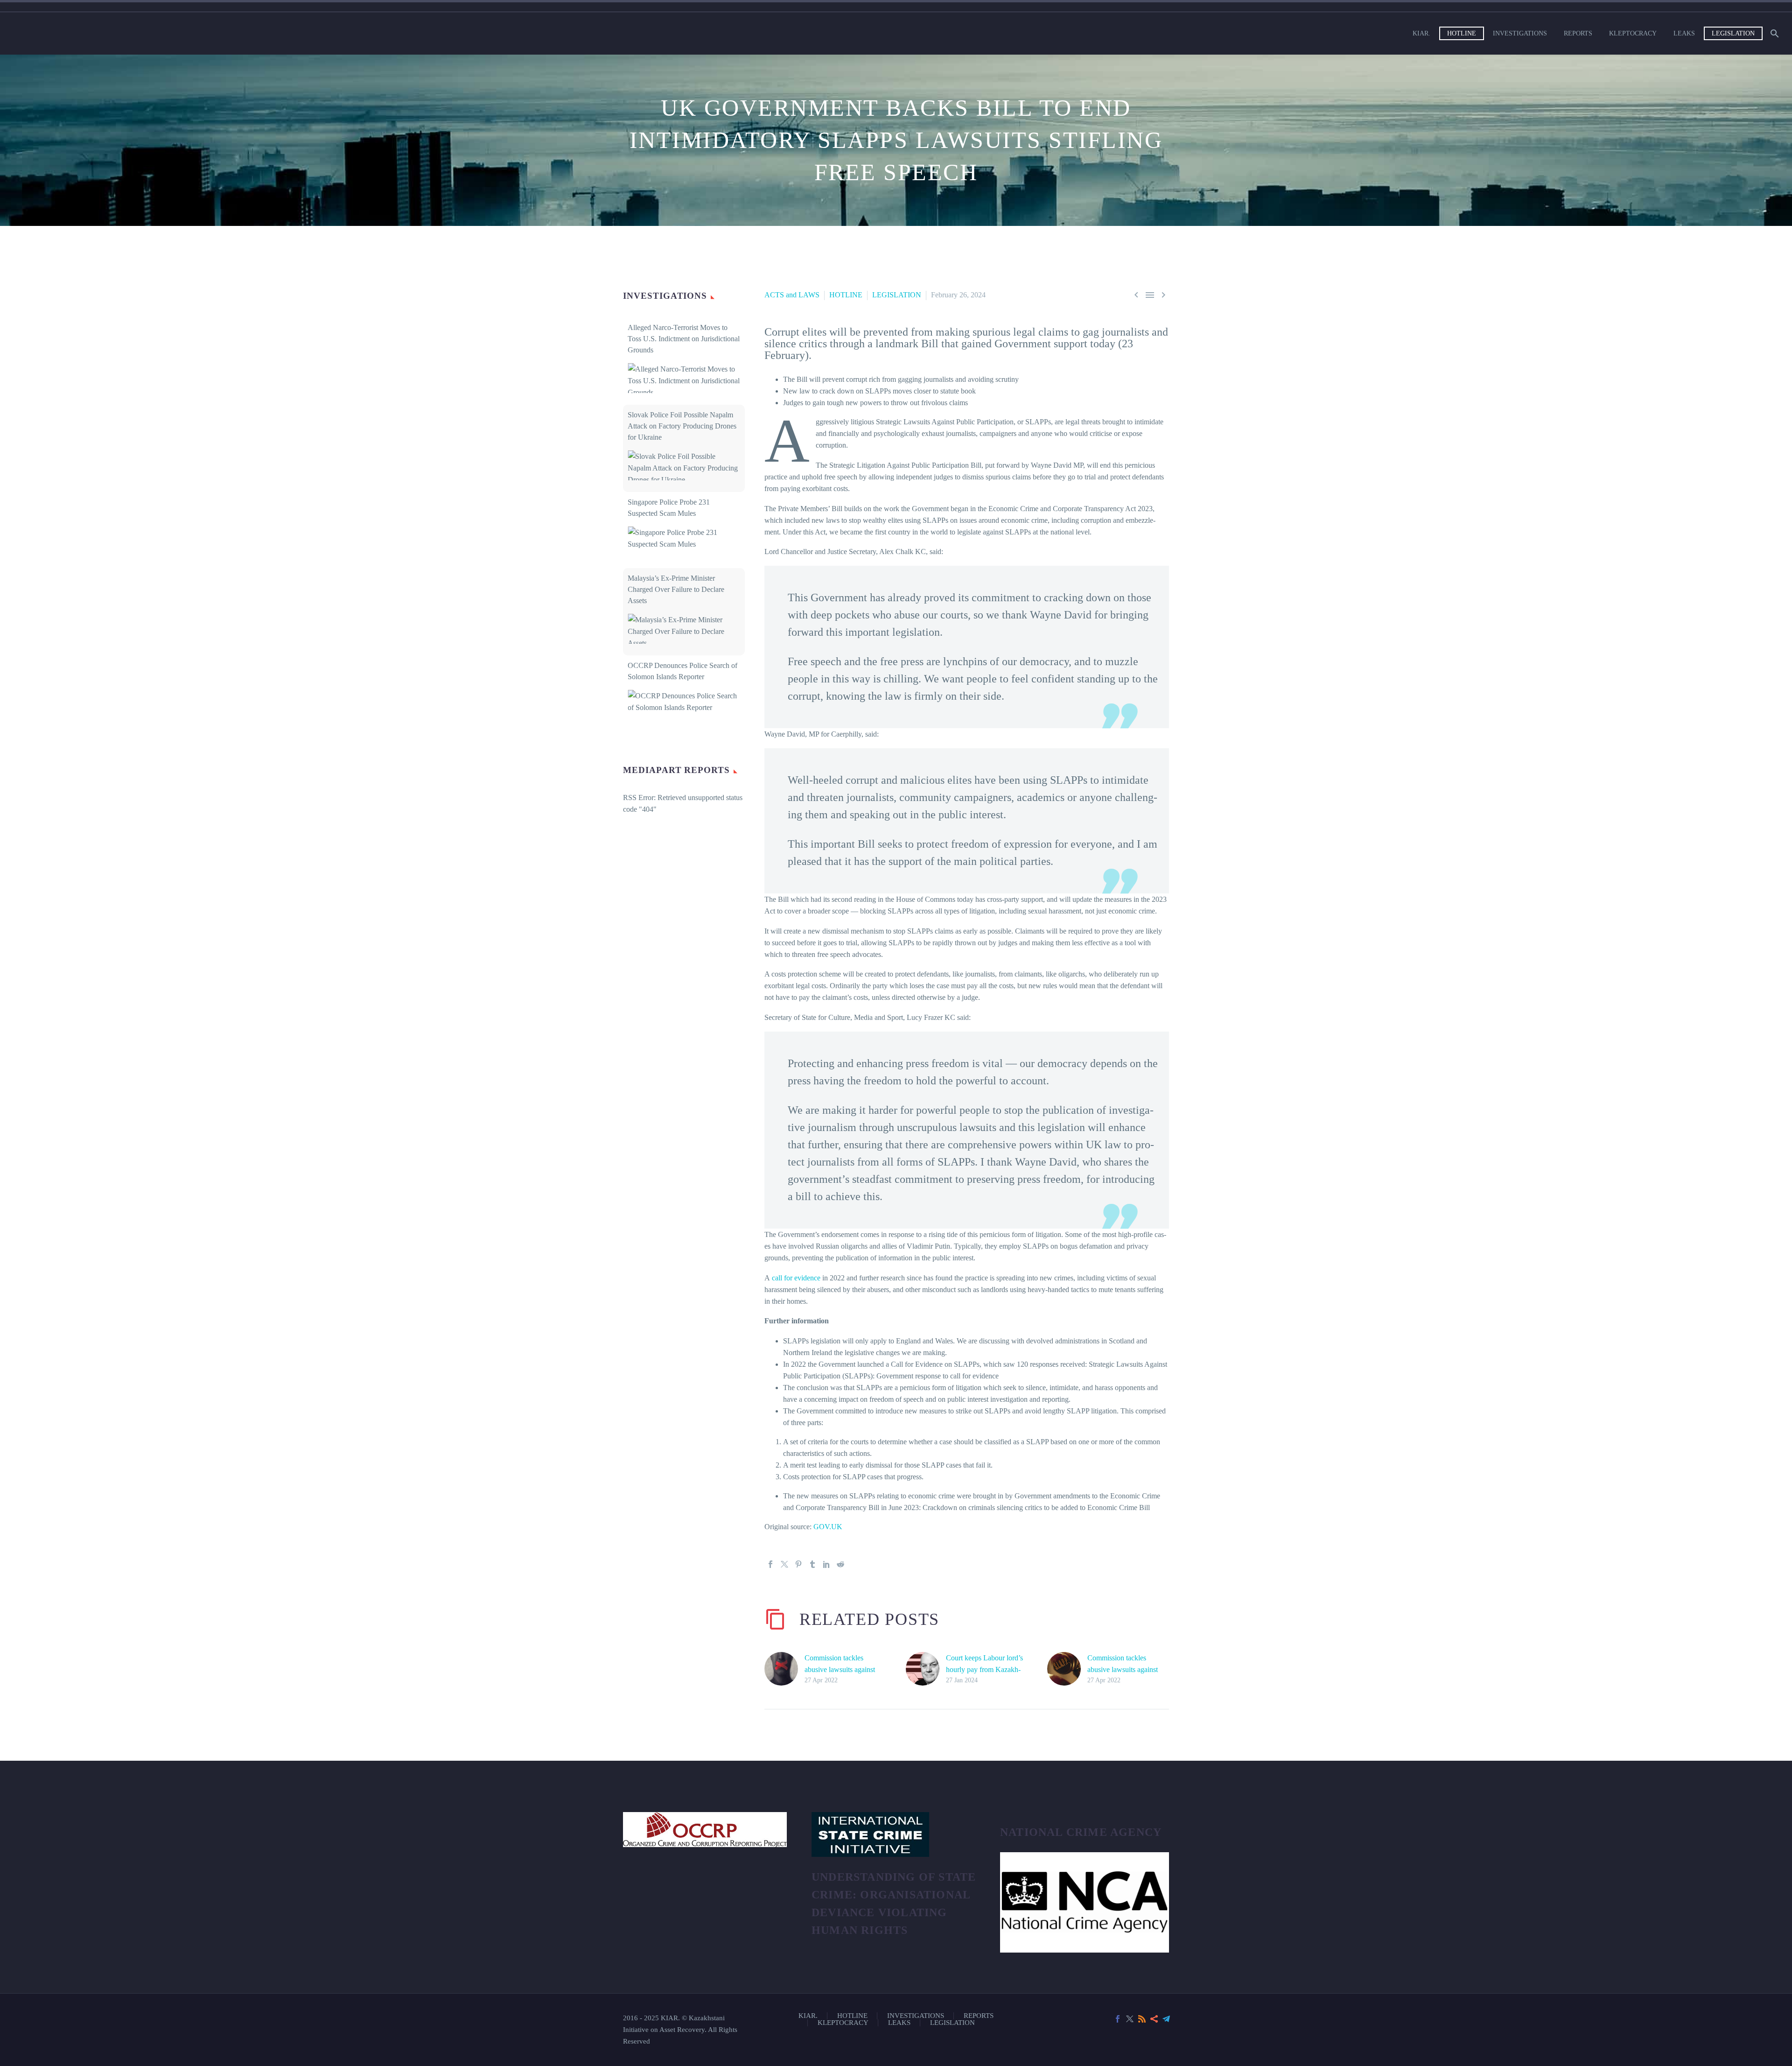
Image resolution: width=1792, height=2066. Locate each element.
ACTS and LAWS (792, 295)
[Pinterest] (798, 1564)
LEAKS (1684, 33)
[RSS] (1142, 2019)
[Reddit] (840, 1564)
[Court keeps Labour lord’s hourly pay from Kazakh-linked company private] (926, 1669)
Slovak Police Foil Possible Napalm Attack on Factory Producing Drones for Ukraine (682, 426)
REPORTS (1578, 33)
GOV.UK (828, 1527)
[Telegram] (1166, 2019)
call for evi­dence (796, 1278)
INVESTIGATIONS (1520, 33)
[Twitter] (784, 1564)
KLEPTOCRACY (1633, 33)
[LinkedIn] (826, 1564)
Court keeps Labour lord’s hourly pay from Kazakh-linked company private (984, 1669)
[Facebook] (770, 1564)
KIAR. (1421, 33)
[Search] (1774, 33)
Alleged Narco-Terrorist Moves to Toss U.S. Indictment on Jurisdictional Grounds (684, 339)
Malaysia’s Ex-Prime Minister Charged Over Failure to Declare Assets (676, 589)
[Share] (1154, 2019)
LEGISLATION (1733, 33)
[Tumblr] (812, 1564)
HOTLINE (1462, 33)
